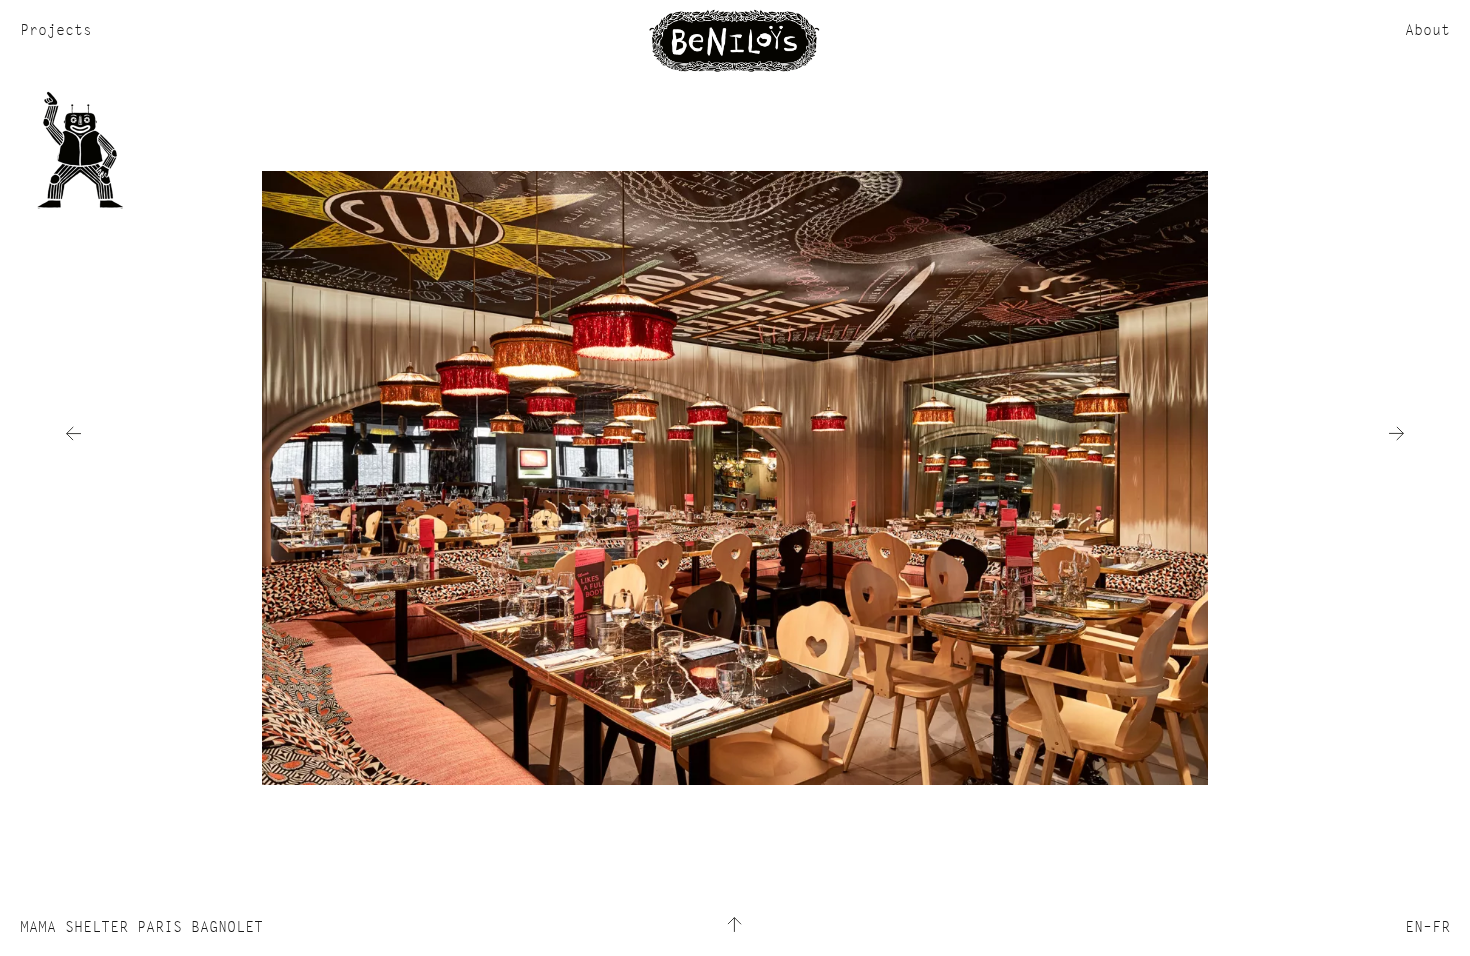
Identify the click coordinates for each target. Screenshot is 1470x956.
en (1414, 926)
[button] (73, 433)
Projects (56, 29)
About (1427, 29)
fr (1441, 926)
